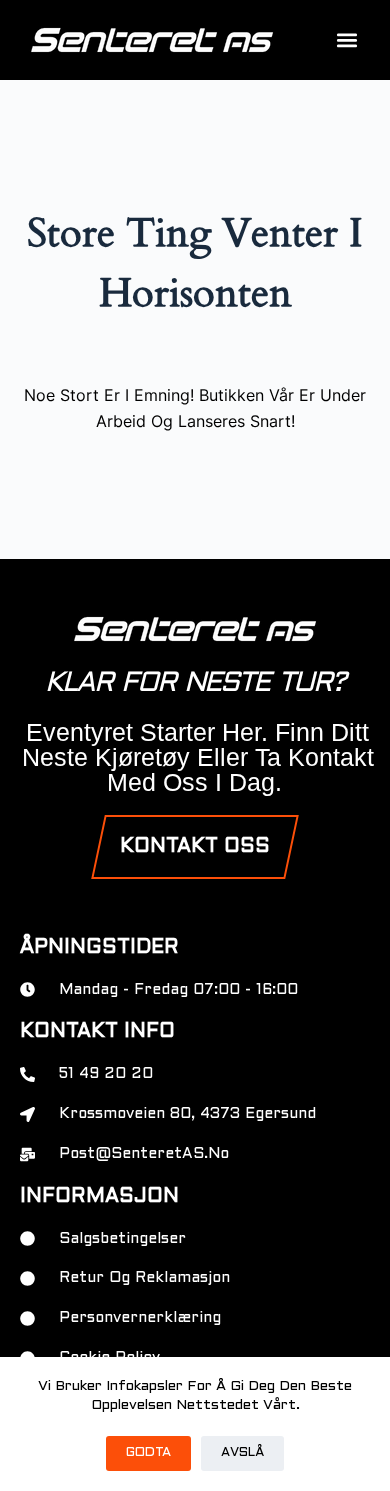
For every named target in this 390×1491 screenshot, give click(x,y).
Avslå (242, 1453)
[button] (346, 40)
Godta (148, 1453)
